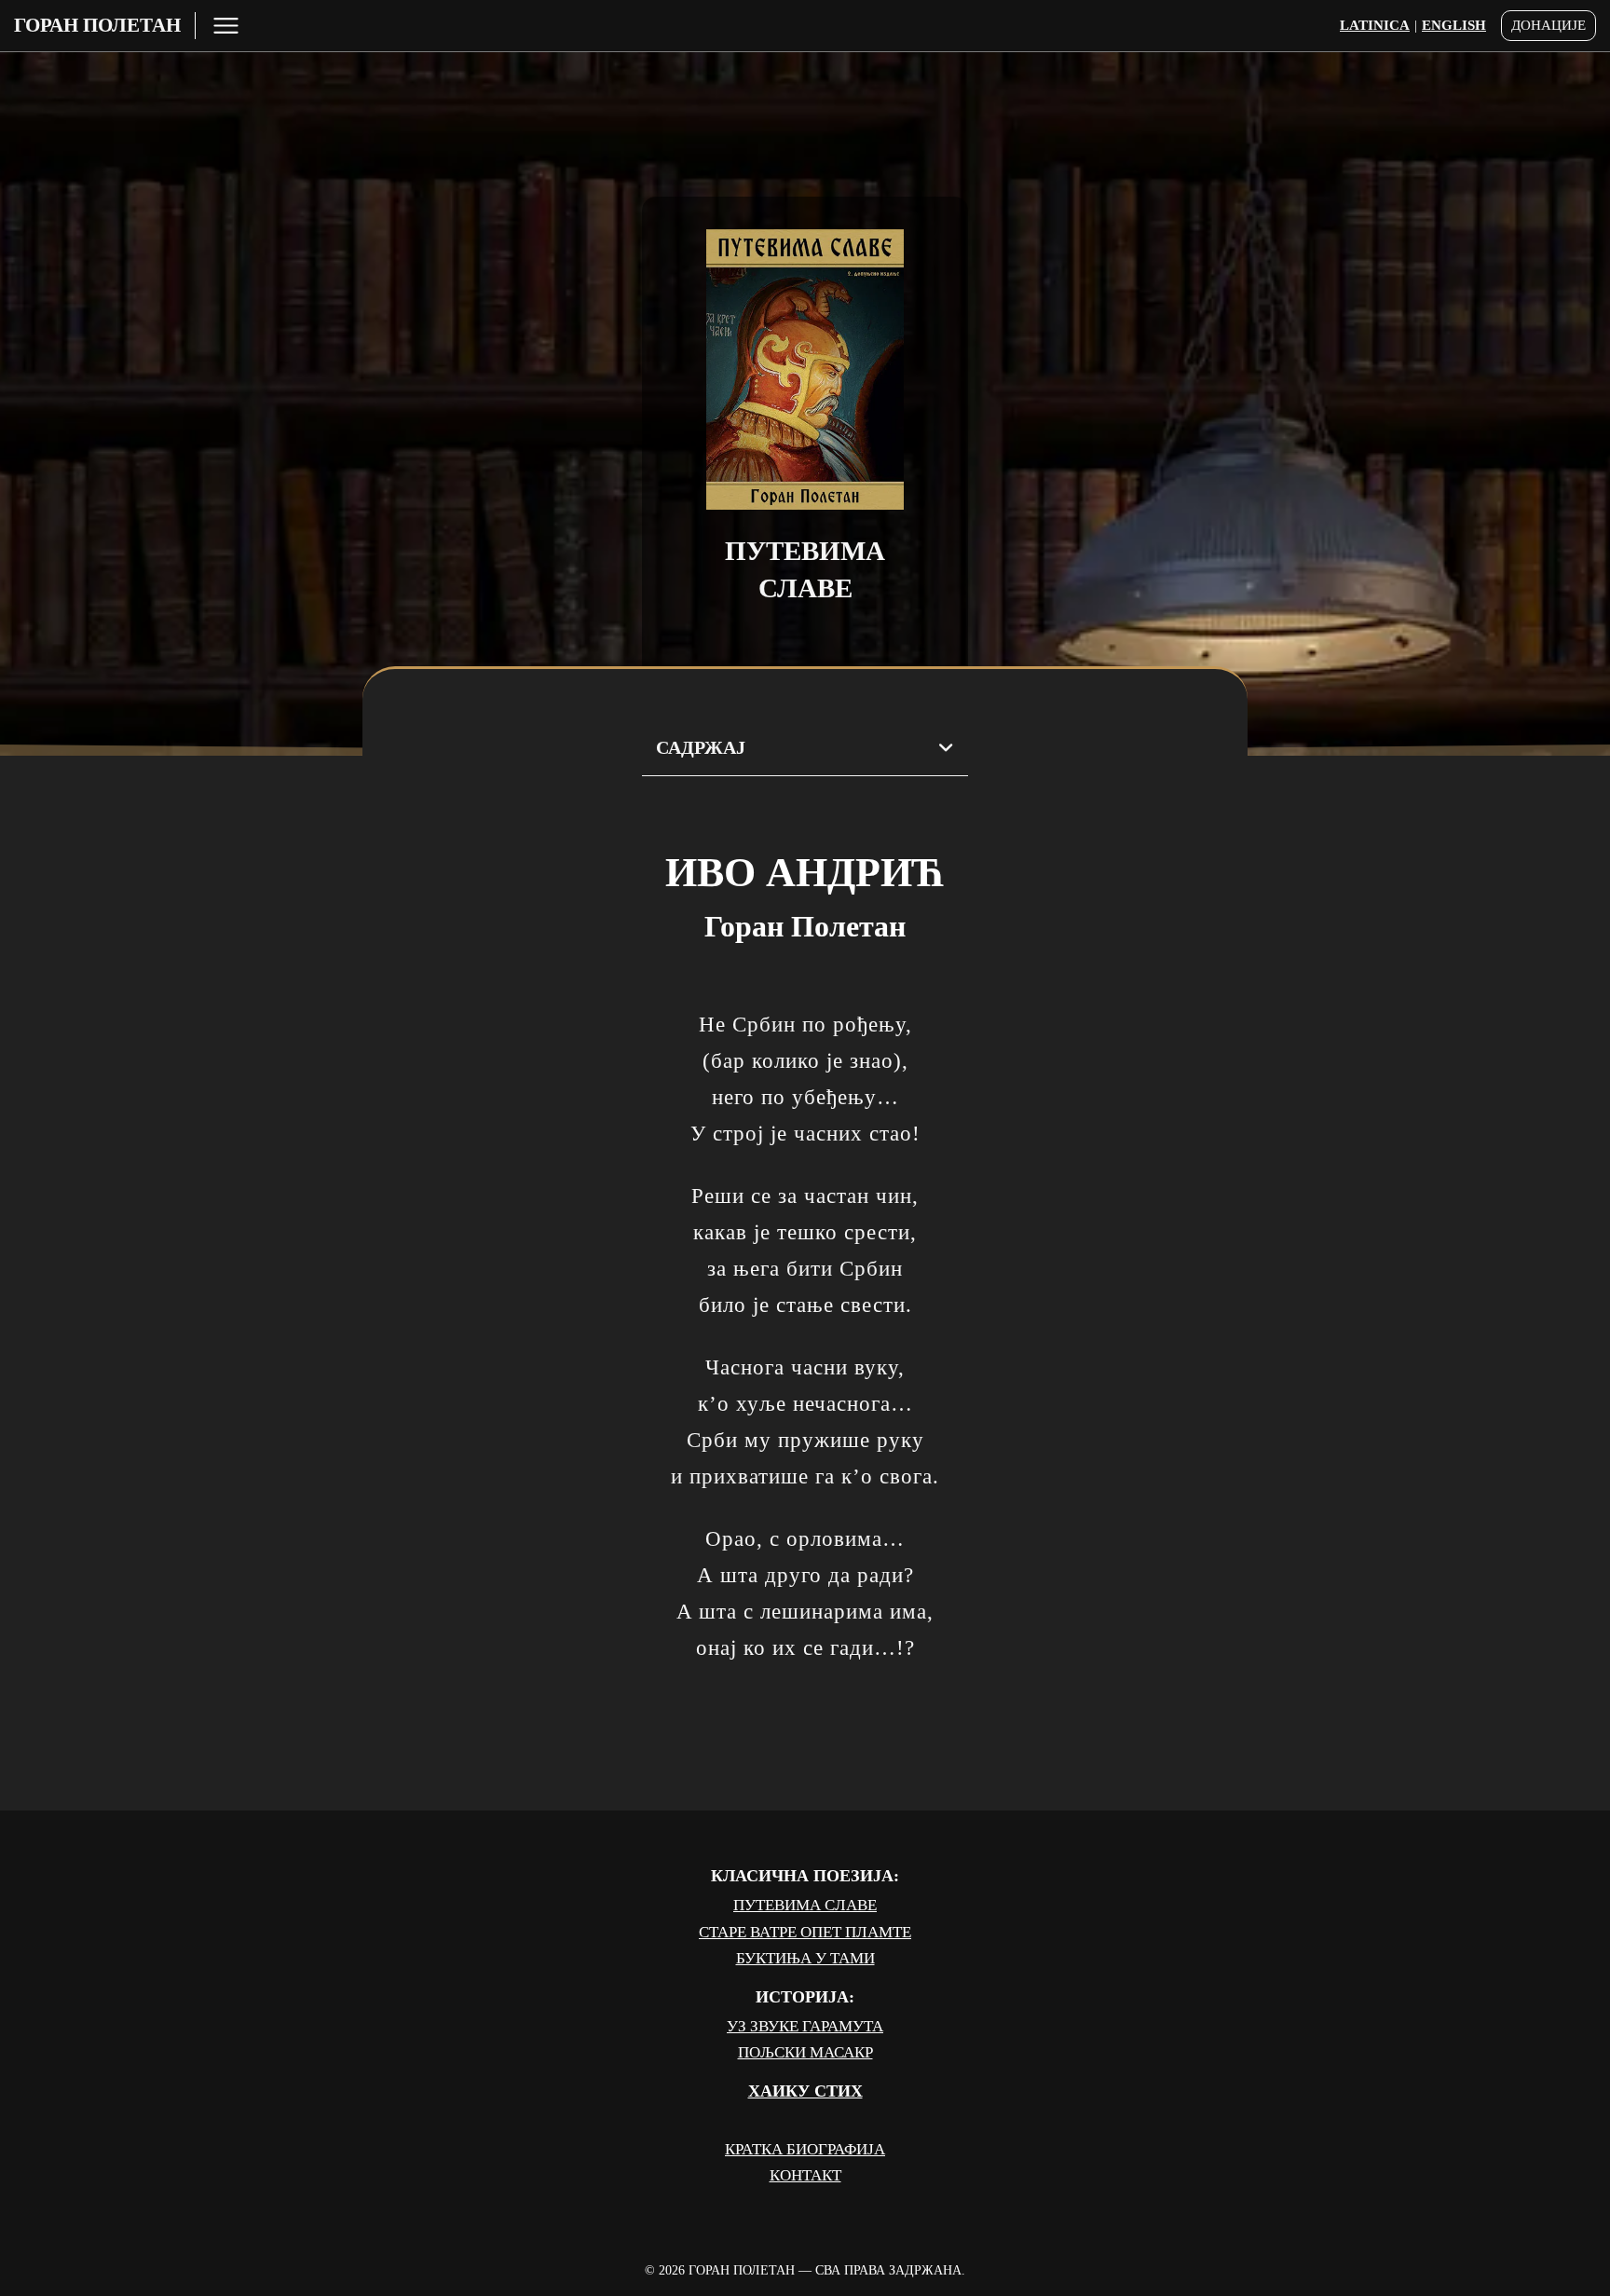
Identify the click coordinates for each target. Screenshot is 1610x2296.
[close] (226, 26)
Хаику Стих (805, 2091)
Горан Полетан (97, 25)
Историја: (805, 1997)
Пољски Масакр (805, 2052)
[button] (805, 748)
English (1454, 25)
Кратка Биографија (805, 2149)
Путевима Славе (805, 1905)
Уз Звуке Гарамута (805, 2026)
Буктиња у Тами (805, 1958)
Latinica (1375, 25)
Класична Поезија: (805, 1876)
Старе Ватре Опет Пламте (805, 1932)
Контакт (805, 2175)
